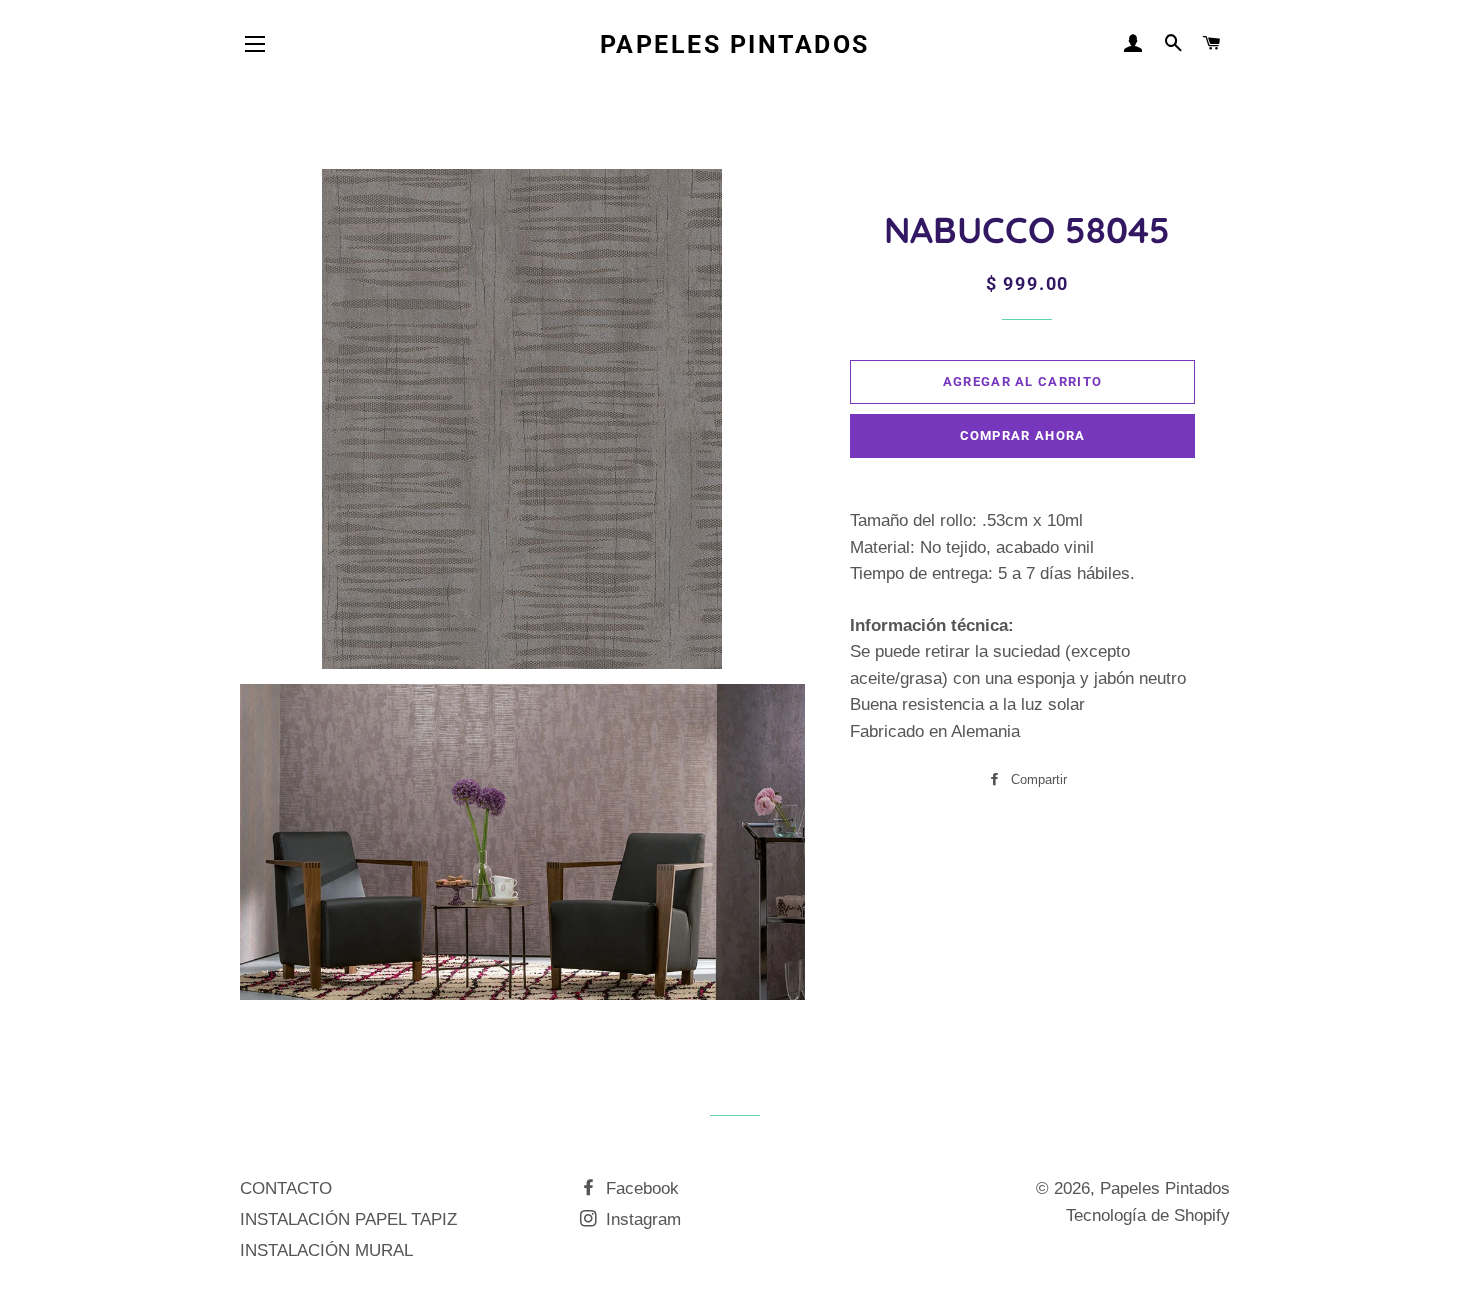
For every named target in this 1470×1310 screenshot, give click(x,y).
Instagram (641, 1219)
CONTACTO (286, 1188)
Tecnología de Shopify (1148, 1215)
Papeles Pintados (735, 44)
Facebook (640, 1188)
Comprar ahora (1023, 435)
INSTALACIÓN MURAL (326, 1250)
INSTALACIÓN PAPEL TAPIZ (348, 1219)
